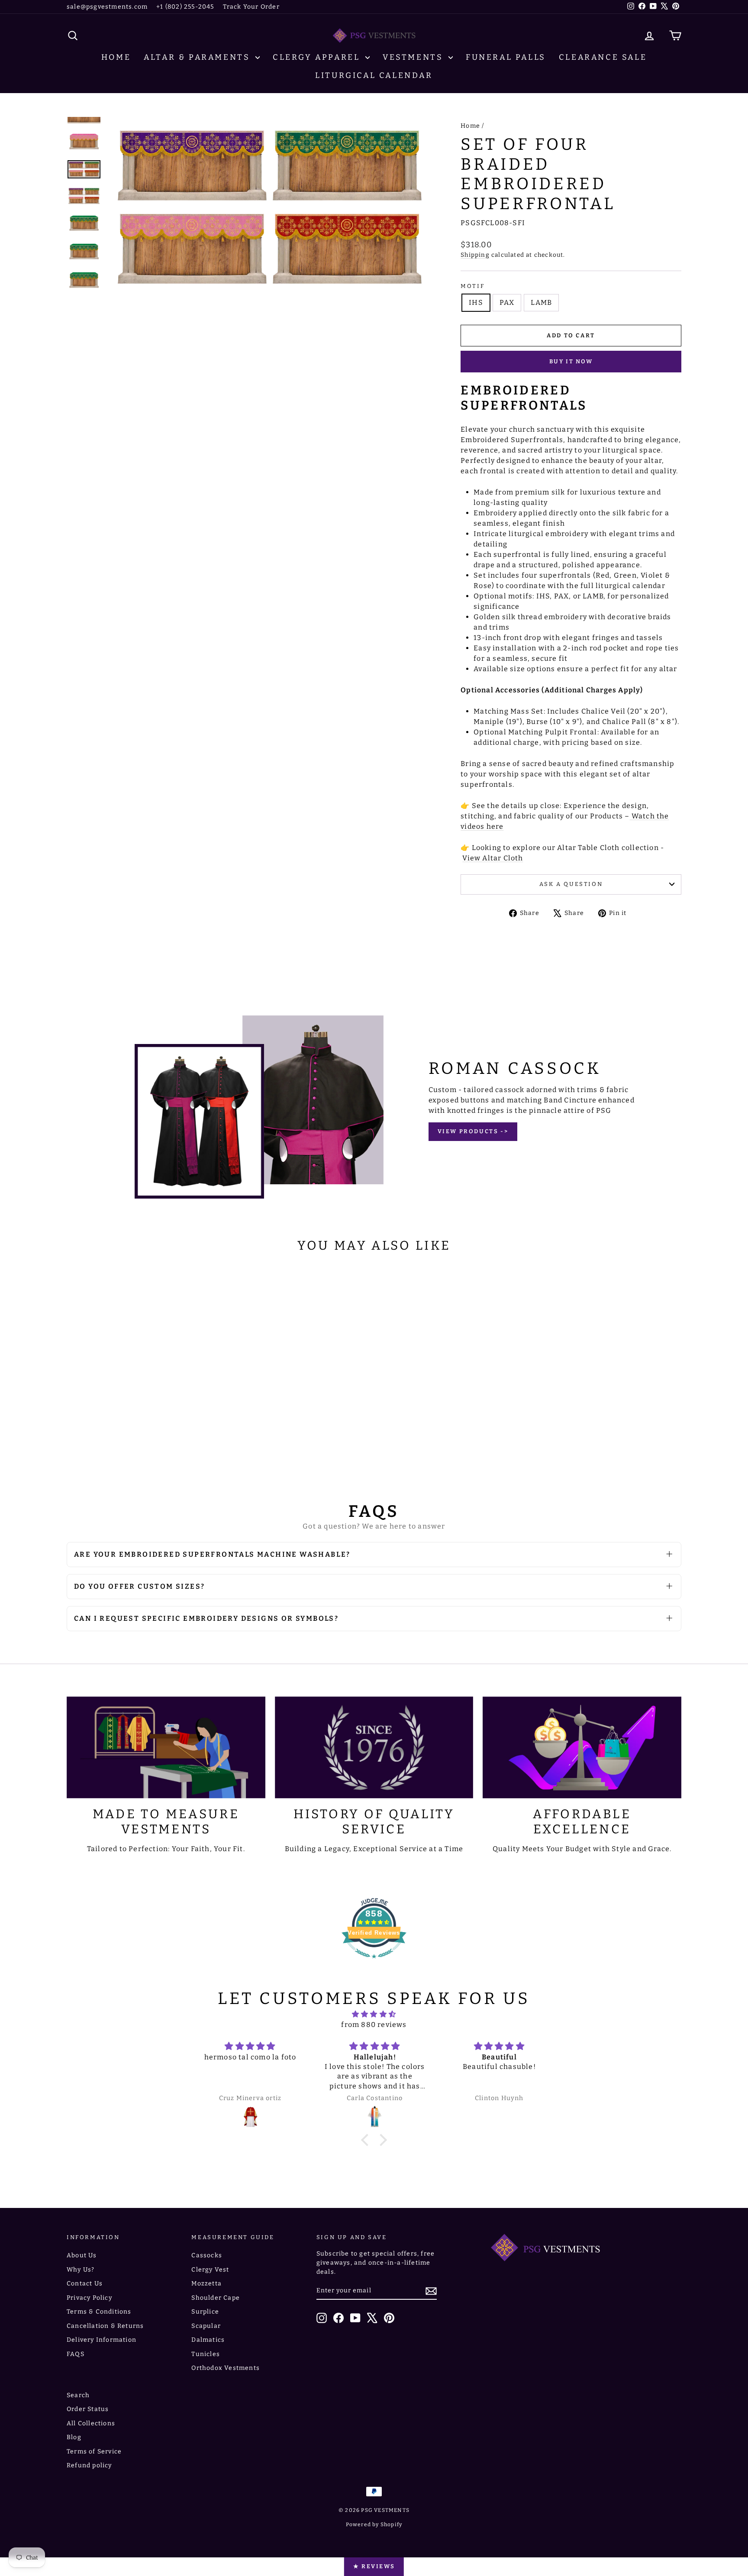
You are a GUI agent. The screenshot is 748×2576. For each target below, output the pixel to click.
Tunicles (206, 2354)
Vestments (414, 57)
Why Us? (81, 2270)
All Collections (91, 2423)
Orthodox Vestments (226, 2368)
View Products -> (473, 1131)
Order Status (88, 2409)
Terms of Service (94, 2452)
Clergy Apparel (318, 57)
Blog (74, 2437)
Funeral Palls (506, 57)
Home (116, 57)
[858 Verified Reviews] (374, 1963)
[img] (374, 2014)
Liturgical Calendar (374, 75)
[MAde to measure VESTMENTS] (166, 1747)
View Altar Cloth (493, 858)
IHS (476, 302)
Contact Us (85, 2283)
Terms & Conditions (99, 2312)
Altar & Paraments (198, 57)
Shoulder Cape (216, 2298)
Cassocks (207, 2255)
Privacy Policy (89, 2298)
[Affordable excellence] (582, 1747)
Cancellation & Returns (105, 2326)
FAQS (76, 2354)
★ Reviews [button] (374, 2566)
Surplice (205, 2312)
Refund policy (89, 2465)
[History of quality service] (374, 1747)
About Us (82, 2255)
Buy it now (571, 361)
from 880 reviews (374, 2025)
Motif (472, 286)
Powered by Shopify (374, 2524)
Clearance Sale (603, 57)
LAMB (541, 302)
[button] (367, 2140)
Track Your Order (251, 7)
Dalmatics (208, 2340)
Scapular (206, 2326)
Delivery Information (102, 2340)
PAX (507, 302)
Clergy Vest (210, 2270)
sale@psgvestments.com (107, 7)
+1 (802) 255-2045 (185, 7)
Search (78, 2395)
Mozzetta (206, 2283)
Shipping (475, 255)
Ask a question (571, 884)
